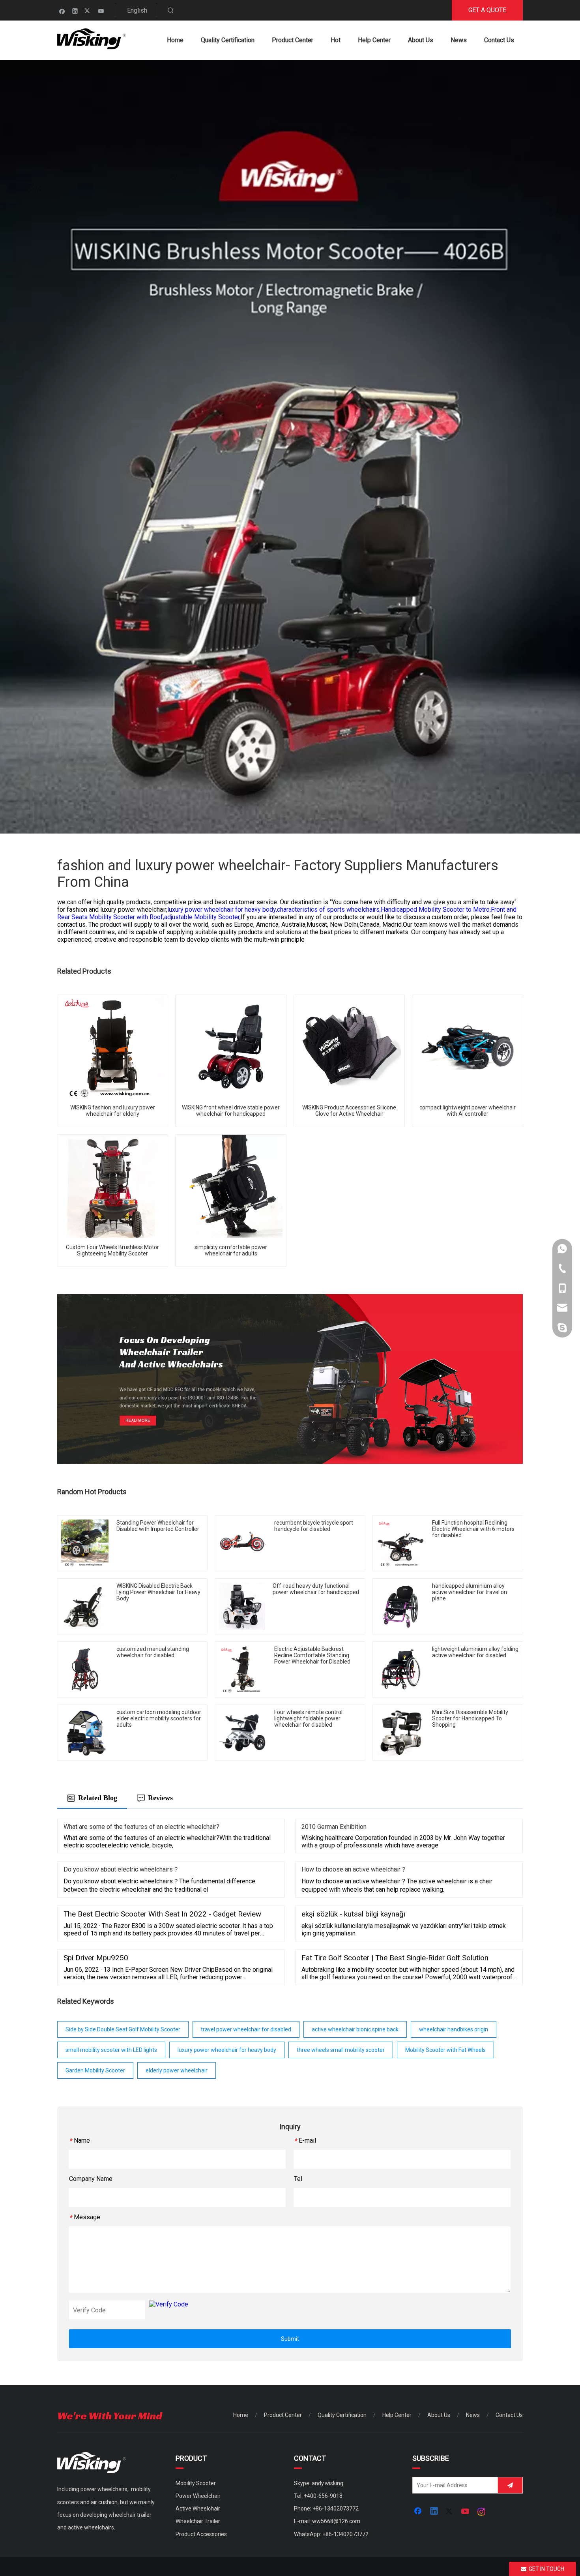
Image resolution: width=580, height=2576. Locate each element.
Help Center (397, 2415)
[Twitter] (88, 11)
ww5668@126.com (336, 2521)
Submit (290, 2339)
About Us (439, 2415)
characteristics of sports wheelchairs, (329, 910)
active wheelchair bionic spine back (355, 2029)
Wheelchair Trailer (198, 2521)
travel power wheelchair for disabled (246, 2029)
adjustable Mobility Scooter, (202, 917)
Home (241, 2415)
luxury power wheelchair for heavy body (227, 2050)
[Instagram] (482, 2512)
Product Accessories (201, 2534)
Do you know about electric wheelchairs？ (121, 1869)
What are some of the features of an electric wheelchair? (141, 1827)
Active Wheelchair (198, 2509)
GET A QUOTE (487, 10)
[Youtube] (101, 11)
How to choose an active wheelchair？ (354, 1869)
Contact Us (509, 2415)
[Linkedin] (75, 11)
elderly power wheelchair (177, 2070)
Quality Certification (342, 2415)
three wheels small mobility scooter (341, 2050)
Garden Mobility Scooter (95, 2070)
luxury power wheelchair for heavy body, (222, 910)
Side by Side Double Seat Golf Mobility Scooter (123, 2029)
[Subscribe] (510, 2485)
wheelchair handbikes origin (454, 2029)
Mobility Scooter (196, 2483)
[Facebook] (62, 11)
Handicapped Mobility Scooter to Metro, (436, 910)
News (473, 2415)
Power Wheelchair (198, 2496)
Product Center (283, 2415)
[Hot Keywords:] (171, 11)
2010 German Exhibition (334, 1827)
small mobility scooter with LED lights (111, 2050)
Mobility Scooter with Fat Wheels (445, 2050)
